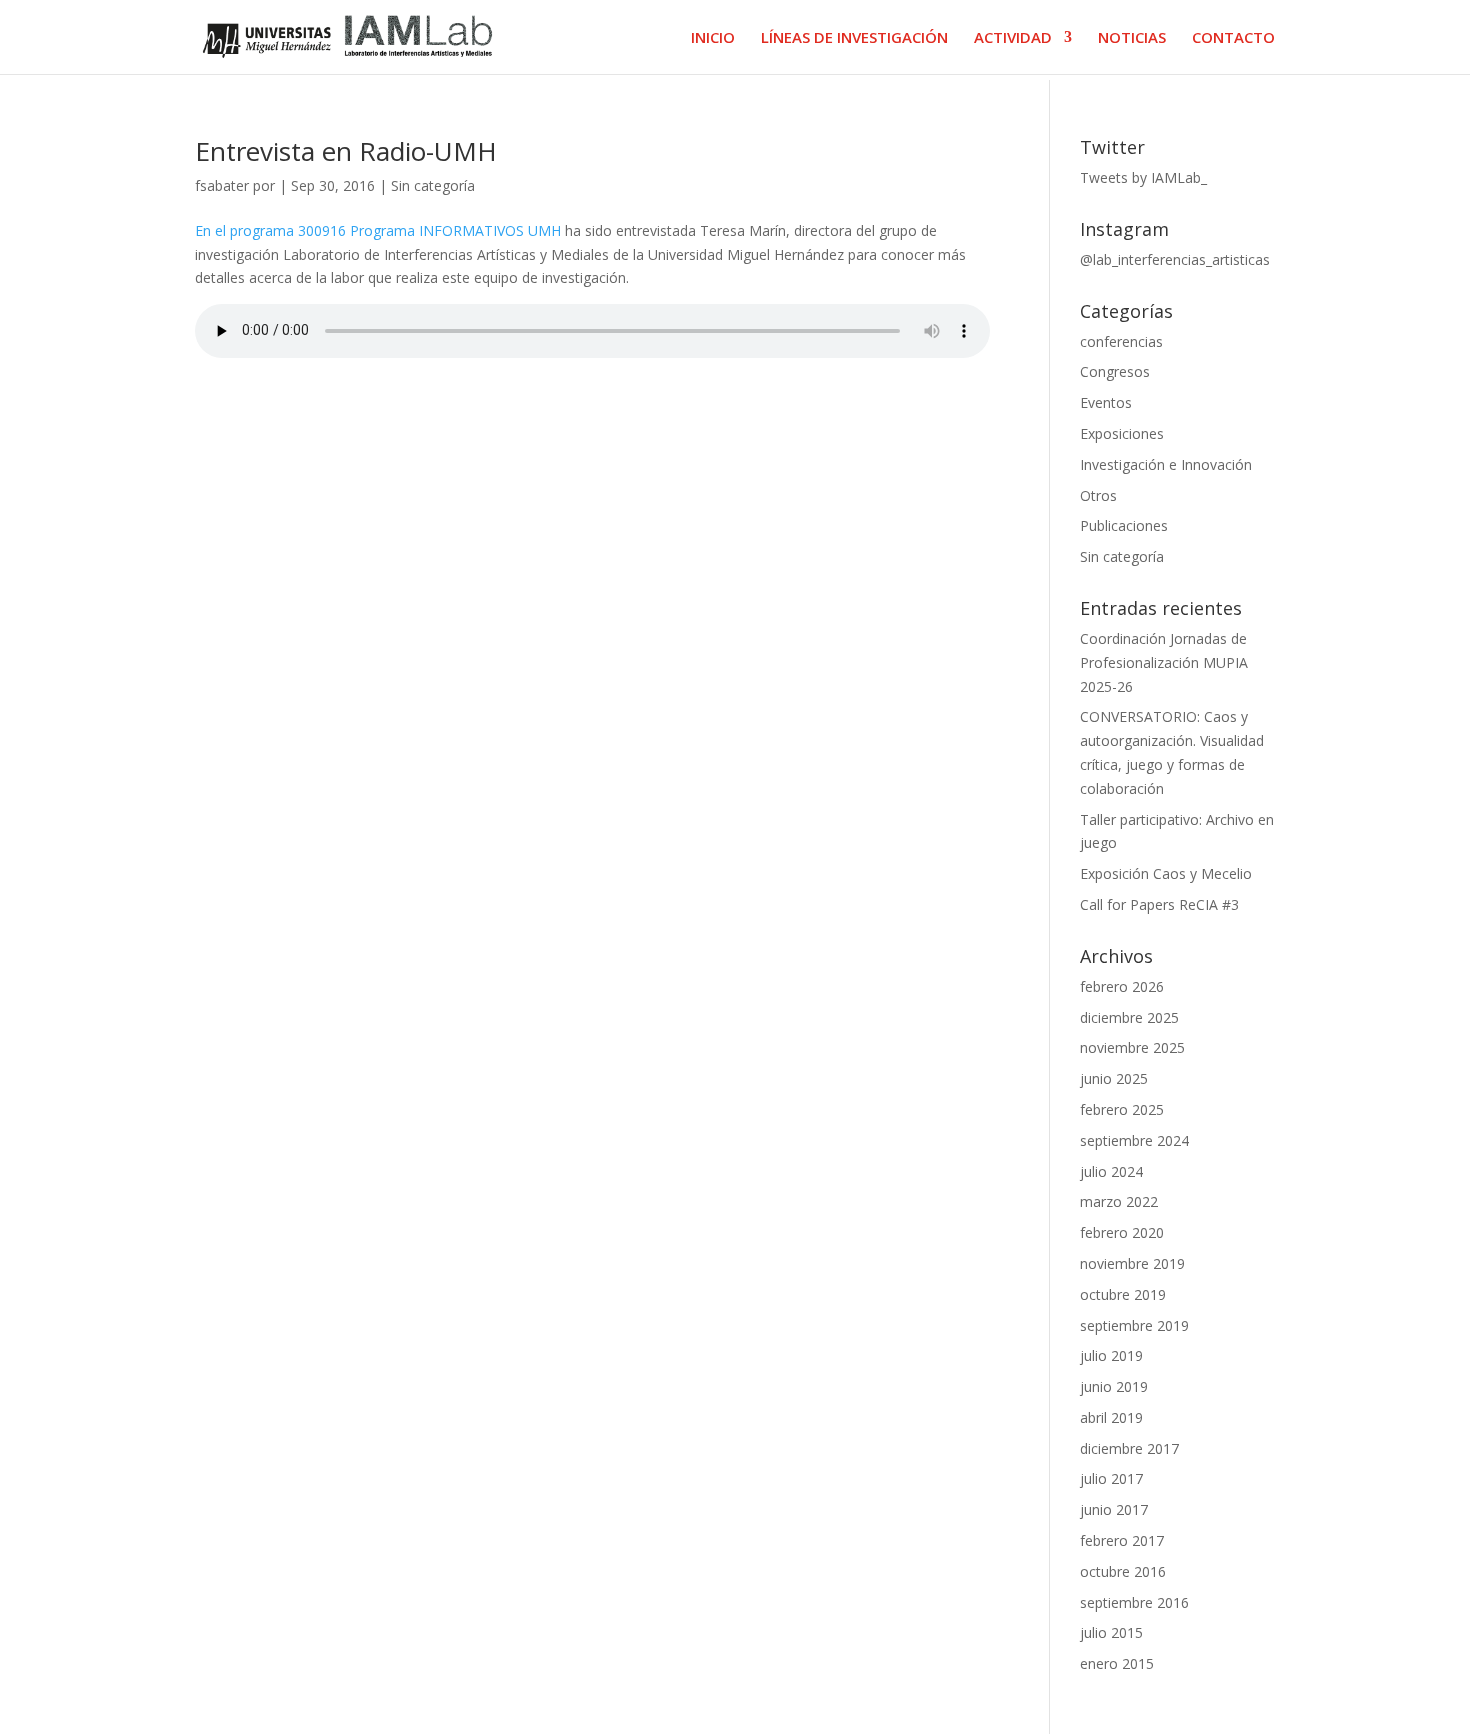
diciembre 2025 (1129, 1017)
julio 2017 (1111, 1478)
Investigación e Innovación (1166, 464)
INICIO (713, 38)
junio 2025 (1114, 1078)
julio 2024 (1111, 1171)
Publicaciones (1124, 525)
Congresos (1115, 371)
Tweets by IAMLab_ (1143, 177)
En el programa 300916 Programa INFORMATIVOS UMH (378, 230)
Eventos (1106, 402)
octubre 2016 (1123, 1571)
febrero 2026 (1122, 986)
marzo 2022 (1119, 1201)
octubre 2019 (1123, 1294)
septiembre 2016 (1134, 1602)
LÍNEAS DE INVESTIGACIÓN (854, 38)
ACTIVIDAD (1013, 38)
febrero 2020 (1122, 1232)
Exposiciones (1122, 433)
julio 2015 (1111, 1632)
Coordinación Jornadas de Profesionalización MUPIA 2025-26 (1164, 662)
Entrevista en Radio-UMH (346, 151)
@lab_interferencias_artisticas (1175, 259)
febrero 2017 (1122, 1540)
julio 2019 (1111, 1355)
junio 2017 (1114, 1509)
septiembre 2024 (1134, 1140)
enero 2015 (1117, 1663)
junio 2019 (1114, 1386)
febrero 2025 (1122, 1109)
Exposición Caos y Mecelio (1166, 873)
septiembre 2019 (1134, 1325)
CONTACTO (1233, 38)
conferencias (1121, 341)
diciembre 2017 (1129, 1448)
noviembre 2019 (1132, 1263)
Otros (1098, 495)
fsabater (222, 185)
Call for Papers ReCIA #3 (1159, 904)
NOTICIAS (1132, 38)
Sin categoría (433, 185)
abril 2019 (1111, 1417)
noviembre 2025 (1132, 1047)
